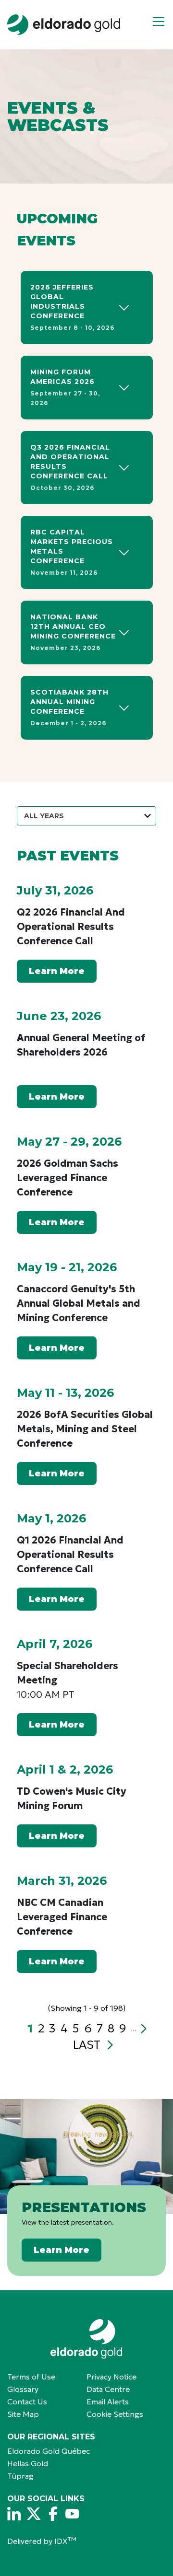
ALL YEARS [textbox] (44, 816)
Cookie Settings (115, 2414)
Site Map (23, 2414)
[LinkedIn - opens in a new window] (14, 2514)
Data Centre (108, 2389)
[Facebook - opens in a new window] (53, 2514)
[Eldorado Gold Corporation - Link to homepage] (86, 2339)
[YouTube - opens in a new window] (72, 2514)
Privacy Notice (111, 2377)
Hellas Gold (28, 2463)
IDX (65, 2541)
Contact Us (27, 2402)
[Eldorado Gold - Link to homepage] (64, 25)
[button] (162, 25)
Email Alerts (108, 2402)
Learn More (57, 971)
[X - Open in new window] (34, 2514)
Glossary (23, 2389)
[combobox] (86, 816)
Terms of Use (31, 2377)
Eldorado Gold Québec (49, 2451)
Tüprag (20, 2476)
